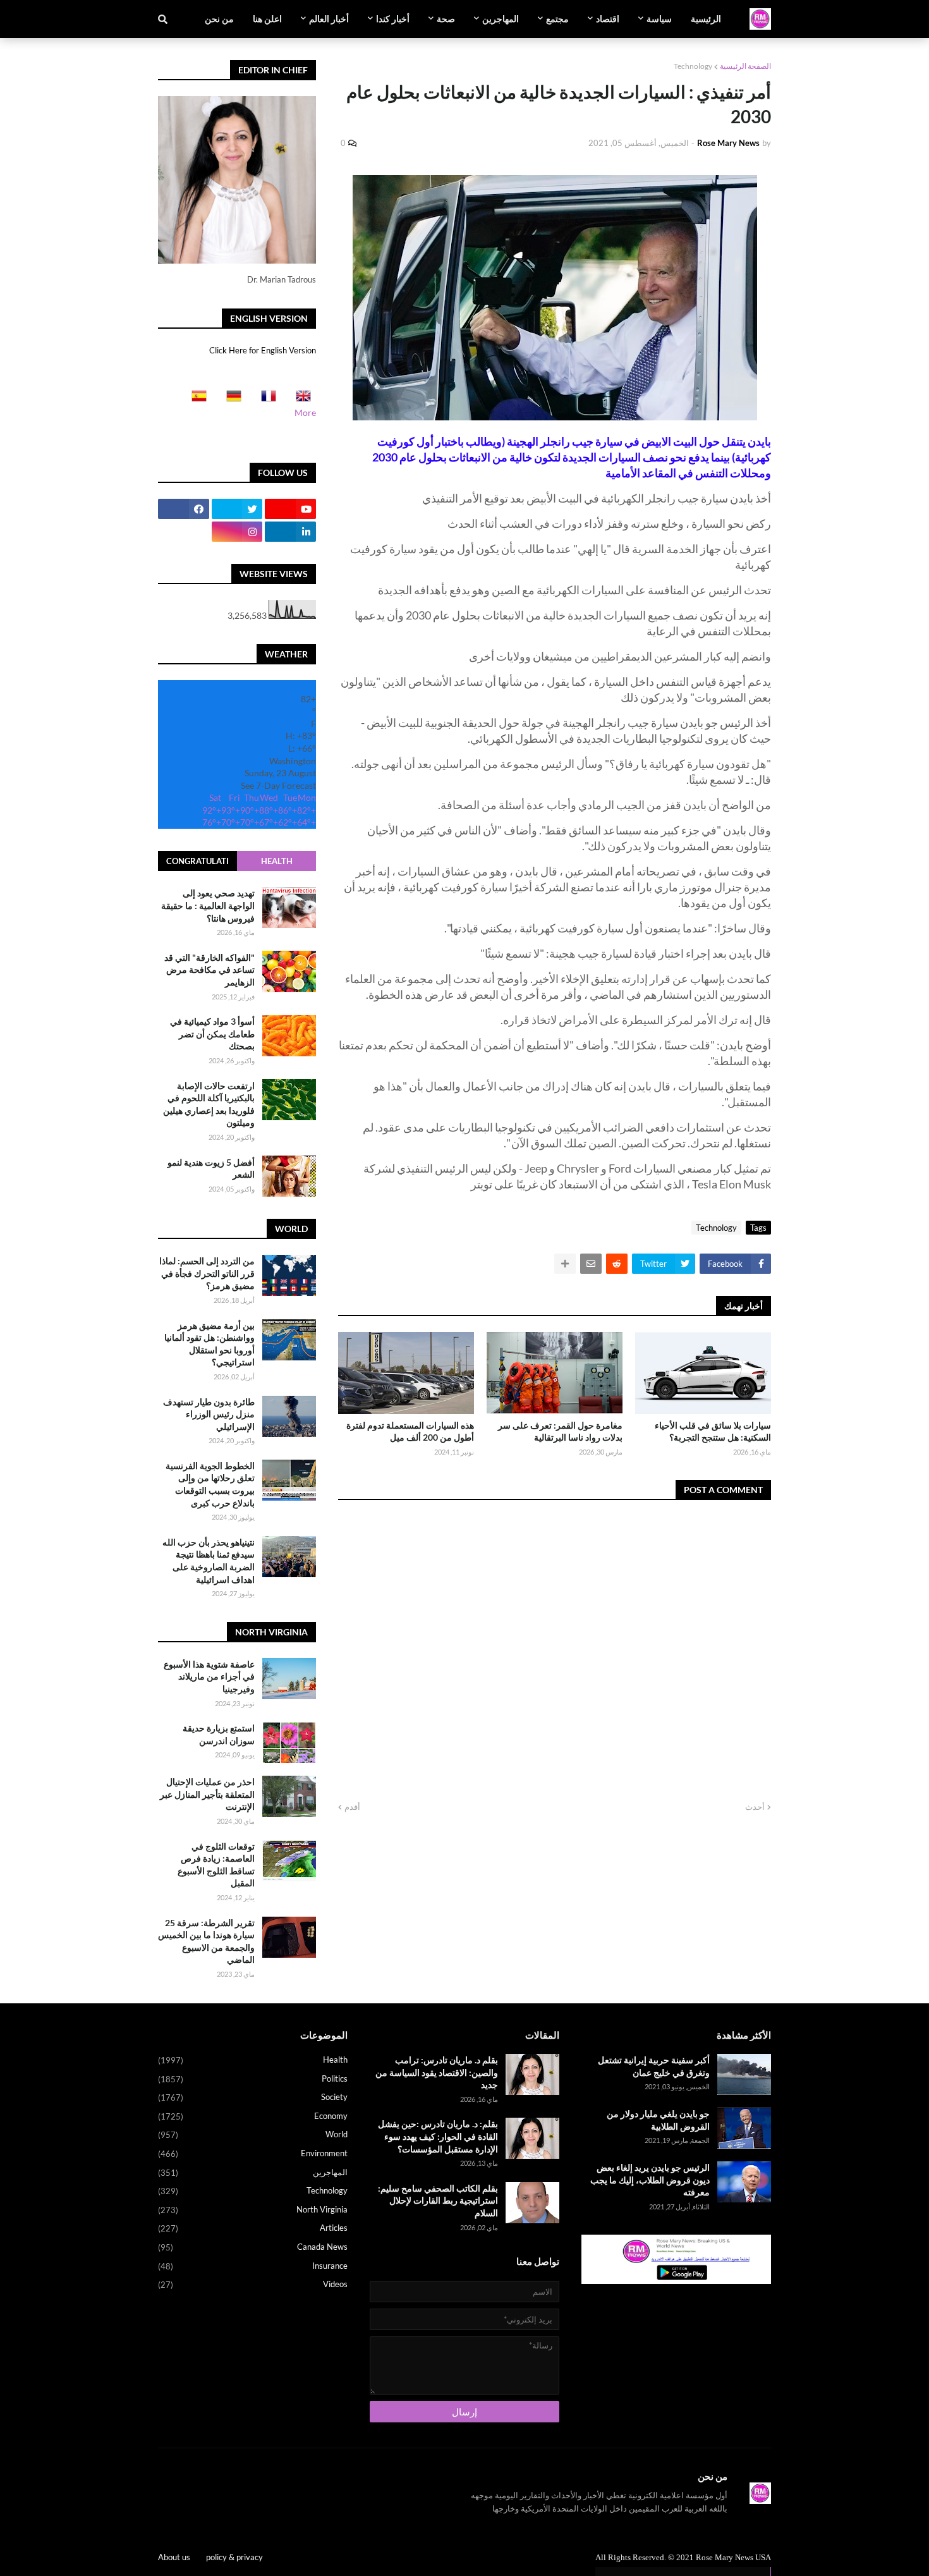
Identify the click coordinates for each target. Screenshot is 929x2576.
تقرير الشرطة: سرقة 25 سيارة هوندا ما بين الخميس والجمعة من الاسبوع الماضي (206, 1941)
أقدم (352, 1807)
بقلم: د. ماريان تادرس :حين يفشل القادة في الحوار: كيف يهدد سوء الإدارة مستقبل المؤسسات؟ (438, 2136)
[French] (265, 400)
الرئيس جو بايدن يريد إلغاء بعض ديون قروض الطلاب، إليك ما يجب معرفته (650, 2180)
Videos (253, 2284)
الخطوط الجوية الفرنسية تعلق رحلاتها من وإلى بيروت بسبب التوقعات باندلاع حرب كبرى (210, 1484)
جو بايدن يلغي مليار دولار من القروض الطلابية (658, 2120)
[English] (300, 400)
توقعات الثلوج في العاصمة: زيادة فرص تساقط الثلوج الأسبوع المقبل (216, 1865)
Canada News (253, 2247)
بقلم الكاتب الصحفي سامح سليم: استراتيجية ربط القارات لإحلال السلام (438, 2201)
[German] (230, 400)
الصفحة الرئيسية (745, 66)
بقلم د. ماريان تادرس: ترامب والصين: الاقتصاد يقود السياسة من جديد (437, 2072)
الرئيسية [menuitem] (706, 19)
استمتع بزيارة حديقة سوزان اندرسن (219, 1734)
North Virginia (253, 2210)
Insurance (253, 2266)
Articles (253, 2228)
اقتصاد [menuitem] (608, 19)
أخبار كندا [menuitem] (393, 19)
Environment (253, 2153)
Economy (253, 2116)
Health (277, 861)
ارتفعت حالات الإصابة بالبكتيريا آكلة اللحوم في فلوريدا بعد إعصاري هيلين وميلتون (209, 1104)
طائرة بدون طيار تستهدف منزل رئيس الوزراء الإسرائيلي (209, 1414)
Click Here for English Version (263, 350)
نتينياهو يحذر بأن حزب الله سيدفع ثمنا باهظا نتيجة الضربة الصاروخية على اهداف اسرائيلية (209, 1561)
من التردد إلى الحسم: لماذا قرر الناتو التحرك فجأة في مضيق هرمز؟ (207, 1273)
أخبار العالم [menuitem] (329, 19)
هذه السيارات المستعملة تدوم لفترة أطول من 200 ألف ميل (410, 1431)
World (253, 2134)
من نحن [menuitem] (219, 19)
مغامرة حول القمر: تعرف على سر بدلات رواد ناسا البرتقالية (560, 1431)
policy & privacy (234, 2557)
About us (174, 2557)
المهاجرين (253, 2172)
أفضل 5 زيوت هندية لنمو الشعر (211, 1168)
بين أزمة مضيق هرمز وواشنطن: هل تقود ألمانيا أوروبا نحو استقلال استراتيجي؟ (209, 1344)
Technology (693, 66)
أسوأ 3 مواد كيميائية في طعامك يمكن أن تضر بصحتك (212, 1034)
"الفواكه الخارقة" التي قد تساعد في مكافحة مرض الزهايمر (209, 969)
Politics (253, 2079)
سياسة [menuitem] (659, 19)
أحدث (755, 1807)
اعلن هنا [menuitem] (267, 19)
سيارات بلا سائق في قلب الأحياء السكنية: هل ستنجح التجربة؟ (713, 1431)
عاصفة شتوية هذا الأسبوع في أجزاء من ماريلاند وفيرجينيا (209, 1676)
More (305, 412)
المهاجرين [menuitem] (501, 19)
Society (253, 2097)
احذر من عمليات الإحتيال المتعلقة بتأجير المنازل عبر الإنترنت (207, 1794)
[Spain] (195, 400)
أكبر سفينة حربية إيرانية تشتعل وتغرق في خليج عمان (654, 2066)
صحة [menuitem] (446, 19)
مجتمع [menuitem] (557, 19)
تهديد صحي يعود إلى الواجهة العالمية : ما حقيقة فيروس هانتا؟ (208, 905)
